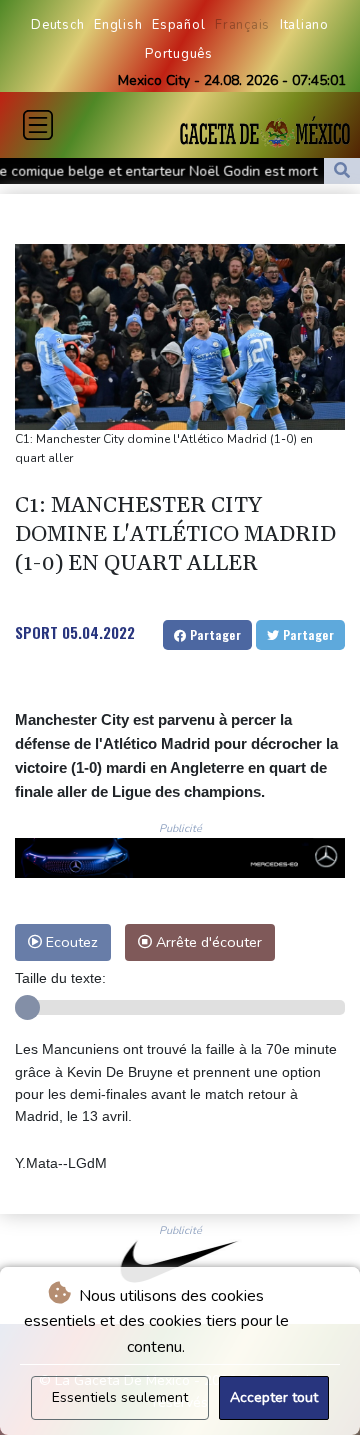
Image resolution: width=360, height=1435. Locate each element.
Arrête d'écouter (207, 942)
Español (178, 25)
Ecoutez (70, 942)
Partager (213, 634)
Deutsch (57, 25)
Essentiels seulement (120, 1397)
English (118, 25)
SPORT (36, 632)
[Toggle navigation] (38, 125)
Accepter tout (274, 1397)
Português (179, 54)
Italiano (304, 25)
